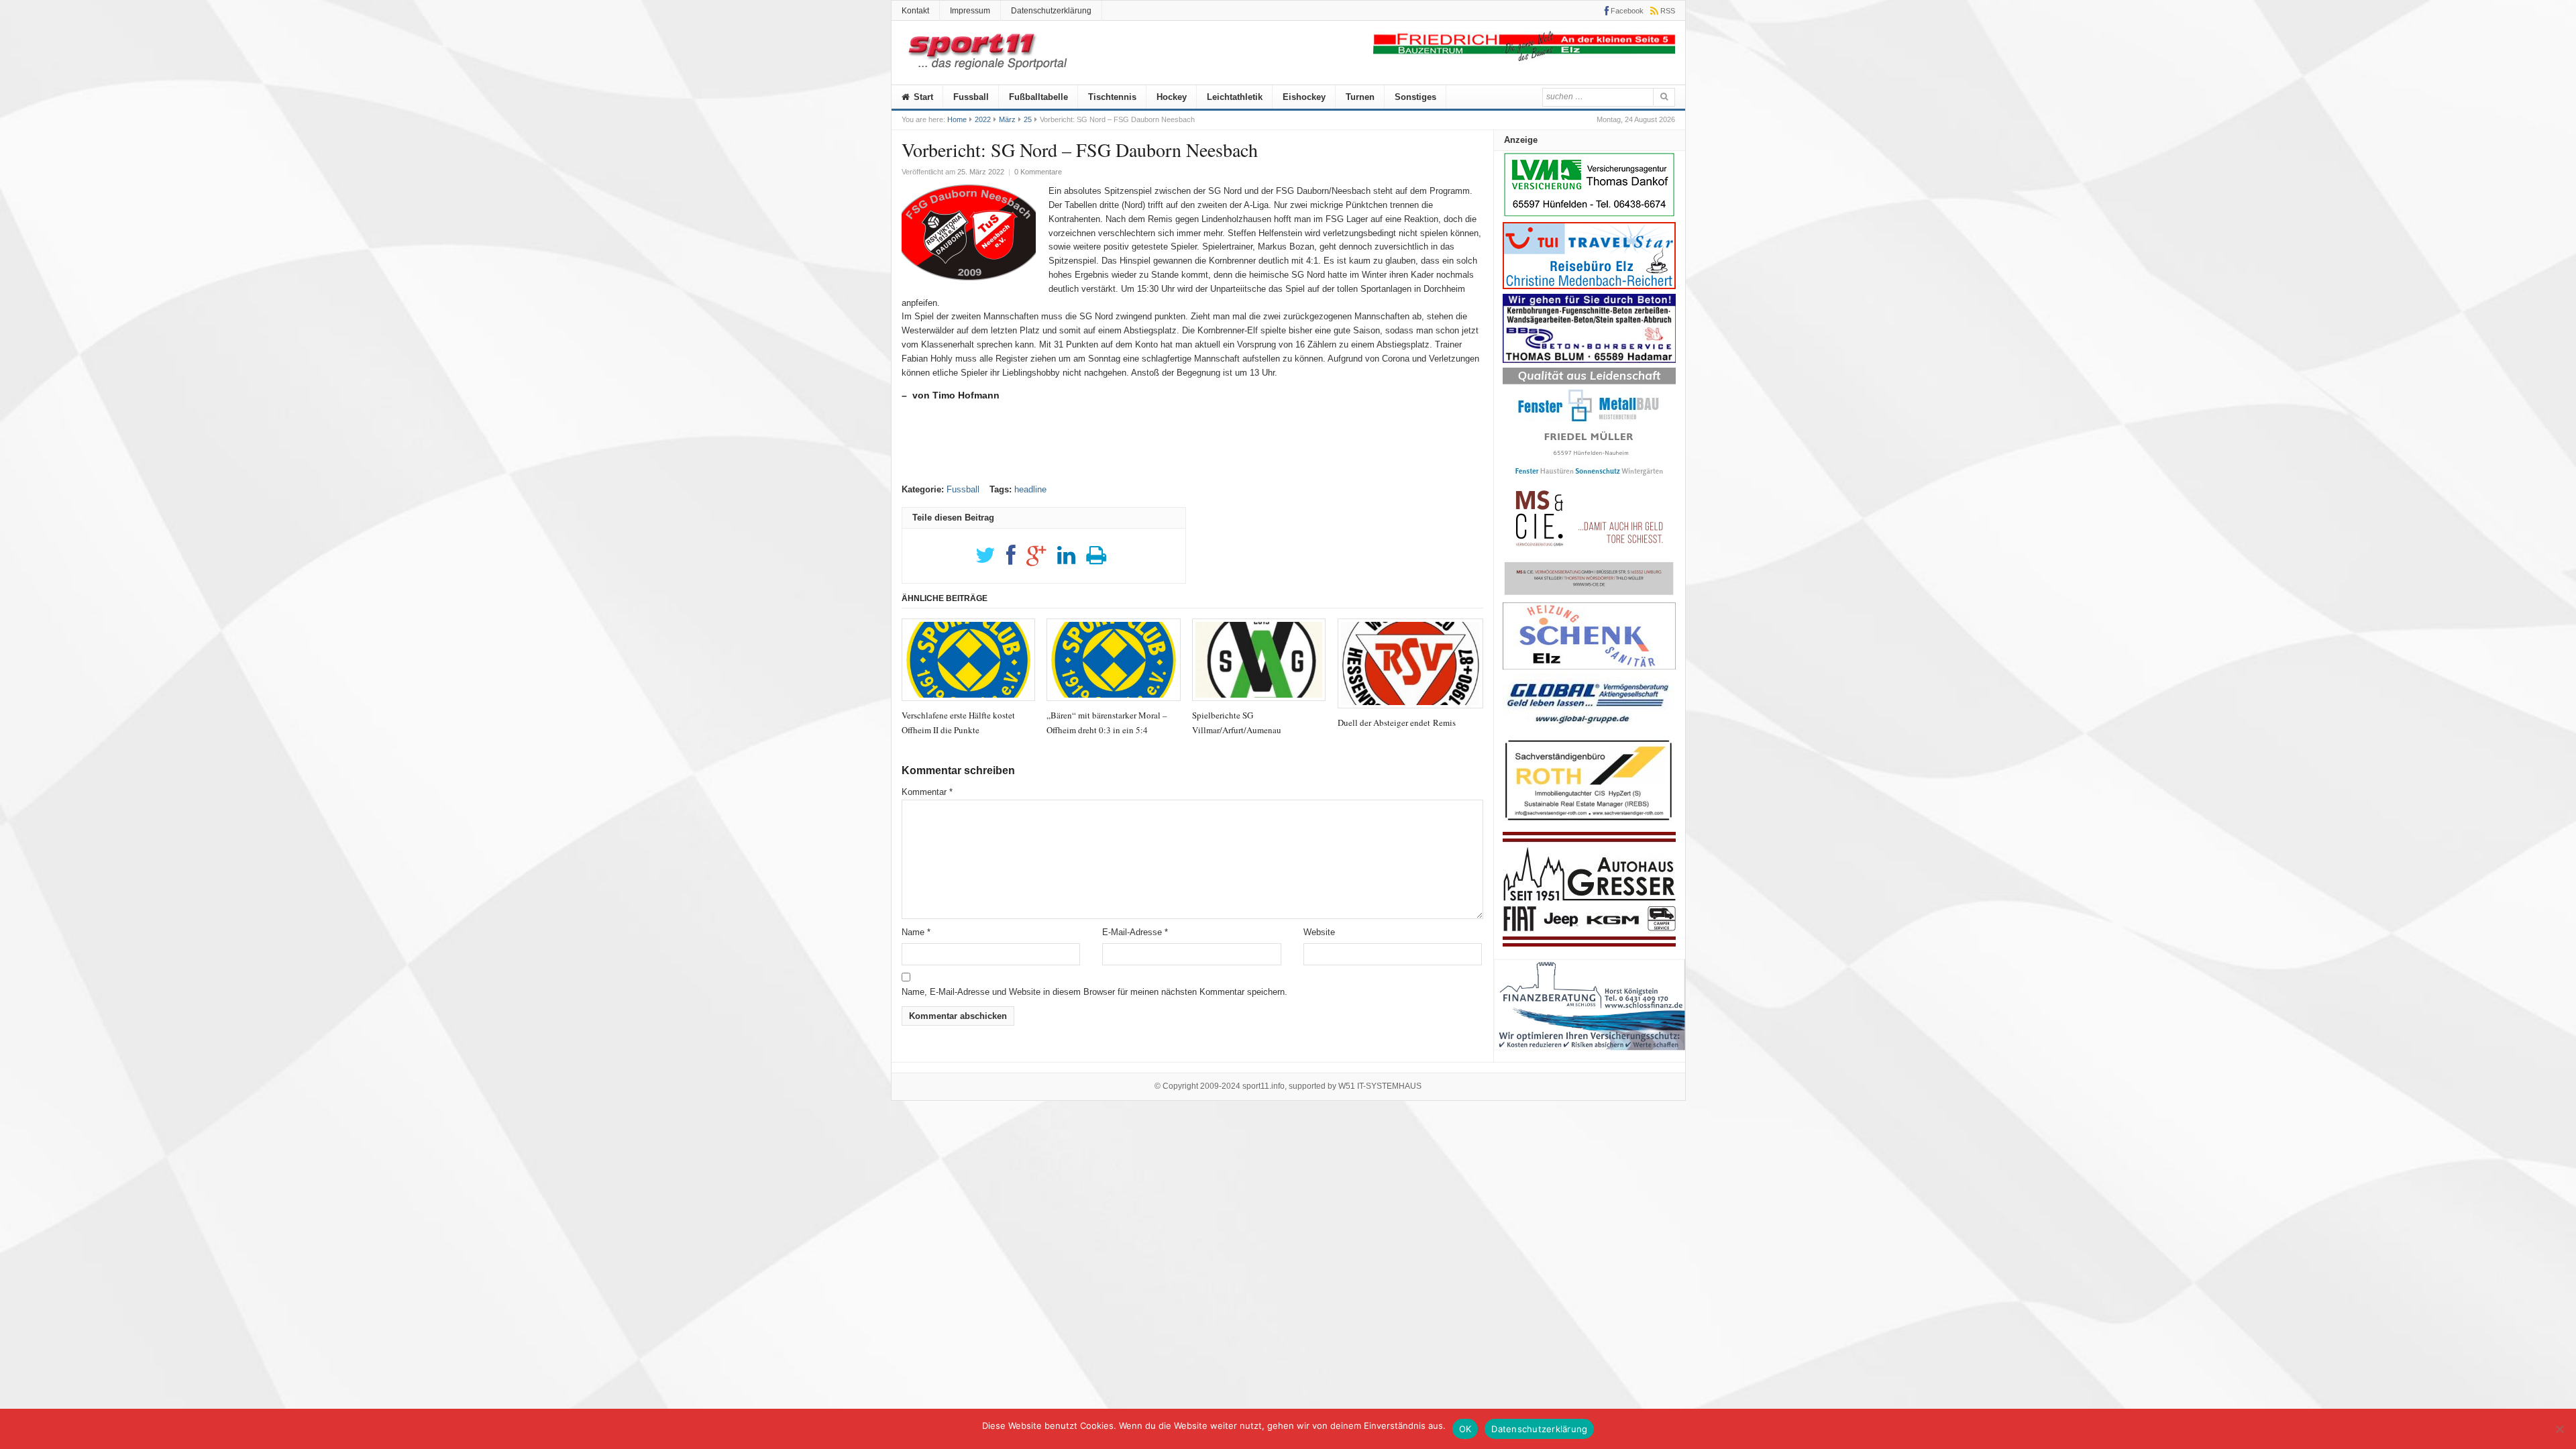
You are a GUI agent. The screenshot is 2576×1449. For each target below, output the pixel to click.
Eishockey (1304, 97)
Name (916, 932)
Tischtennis (1112, 97)
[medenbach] (1589, 286)
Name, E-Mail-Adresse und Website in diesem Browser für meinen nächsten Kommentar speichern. (1094, 992)
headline (1030, 489)
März (1007, 119)
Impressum (970, 11)
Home (957, 119)
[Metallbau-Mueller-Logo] (1589, 480)
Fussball (971, 97)
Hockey (1172, 97)
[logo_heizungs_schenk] (1589, 666)
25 (1028, 119)
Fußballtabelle (1038, 97)
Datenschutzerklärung (1051, 11)
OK (1465, 1429)
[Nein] (2559, 1429)
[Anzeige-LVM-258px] (1589, 215)
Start (922, 97)
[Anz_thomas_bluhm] (1589, 360)
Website (1319, 932)
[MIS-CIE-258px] (1589, 595)
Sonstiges (1415, 97)
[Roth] (1589, 824)
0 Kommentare (1038, 172)
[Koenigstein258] (1590, 1055)
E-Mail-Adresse (1135, 932)
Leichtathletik (1235, 97)
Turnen (1360, 97)
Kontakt (915, 11)
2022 (983, 119)
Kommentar (927, 792)
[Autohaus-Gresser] (1589, 944)
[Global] (1589, 728)
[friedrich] (1524, 58)
